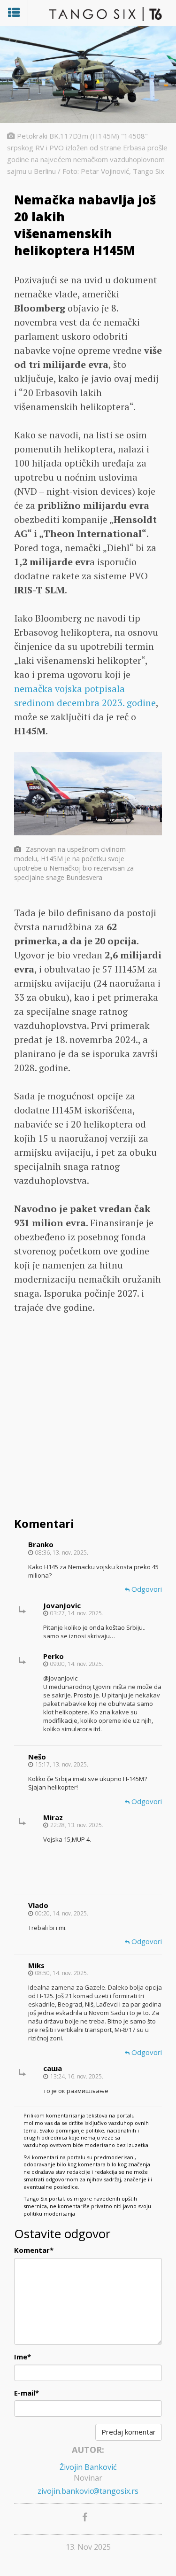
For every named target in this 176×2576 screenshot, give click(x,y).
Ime (23, 2357)
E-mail (27, 2393)
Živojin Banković (88, 2467)
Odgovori (146, 1589)
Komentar (34, 2250)
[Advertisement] (88, 1417)
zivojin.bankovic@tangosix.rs (88, 2491)
